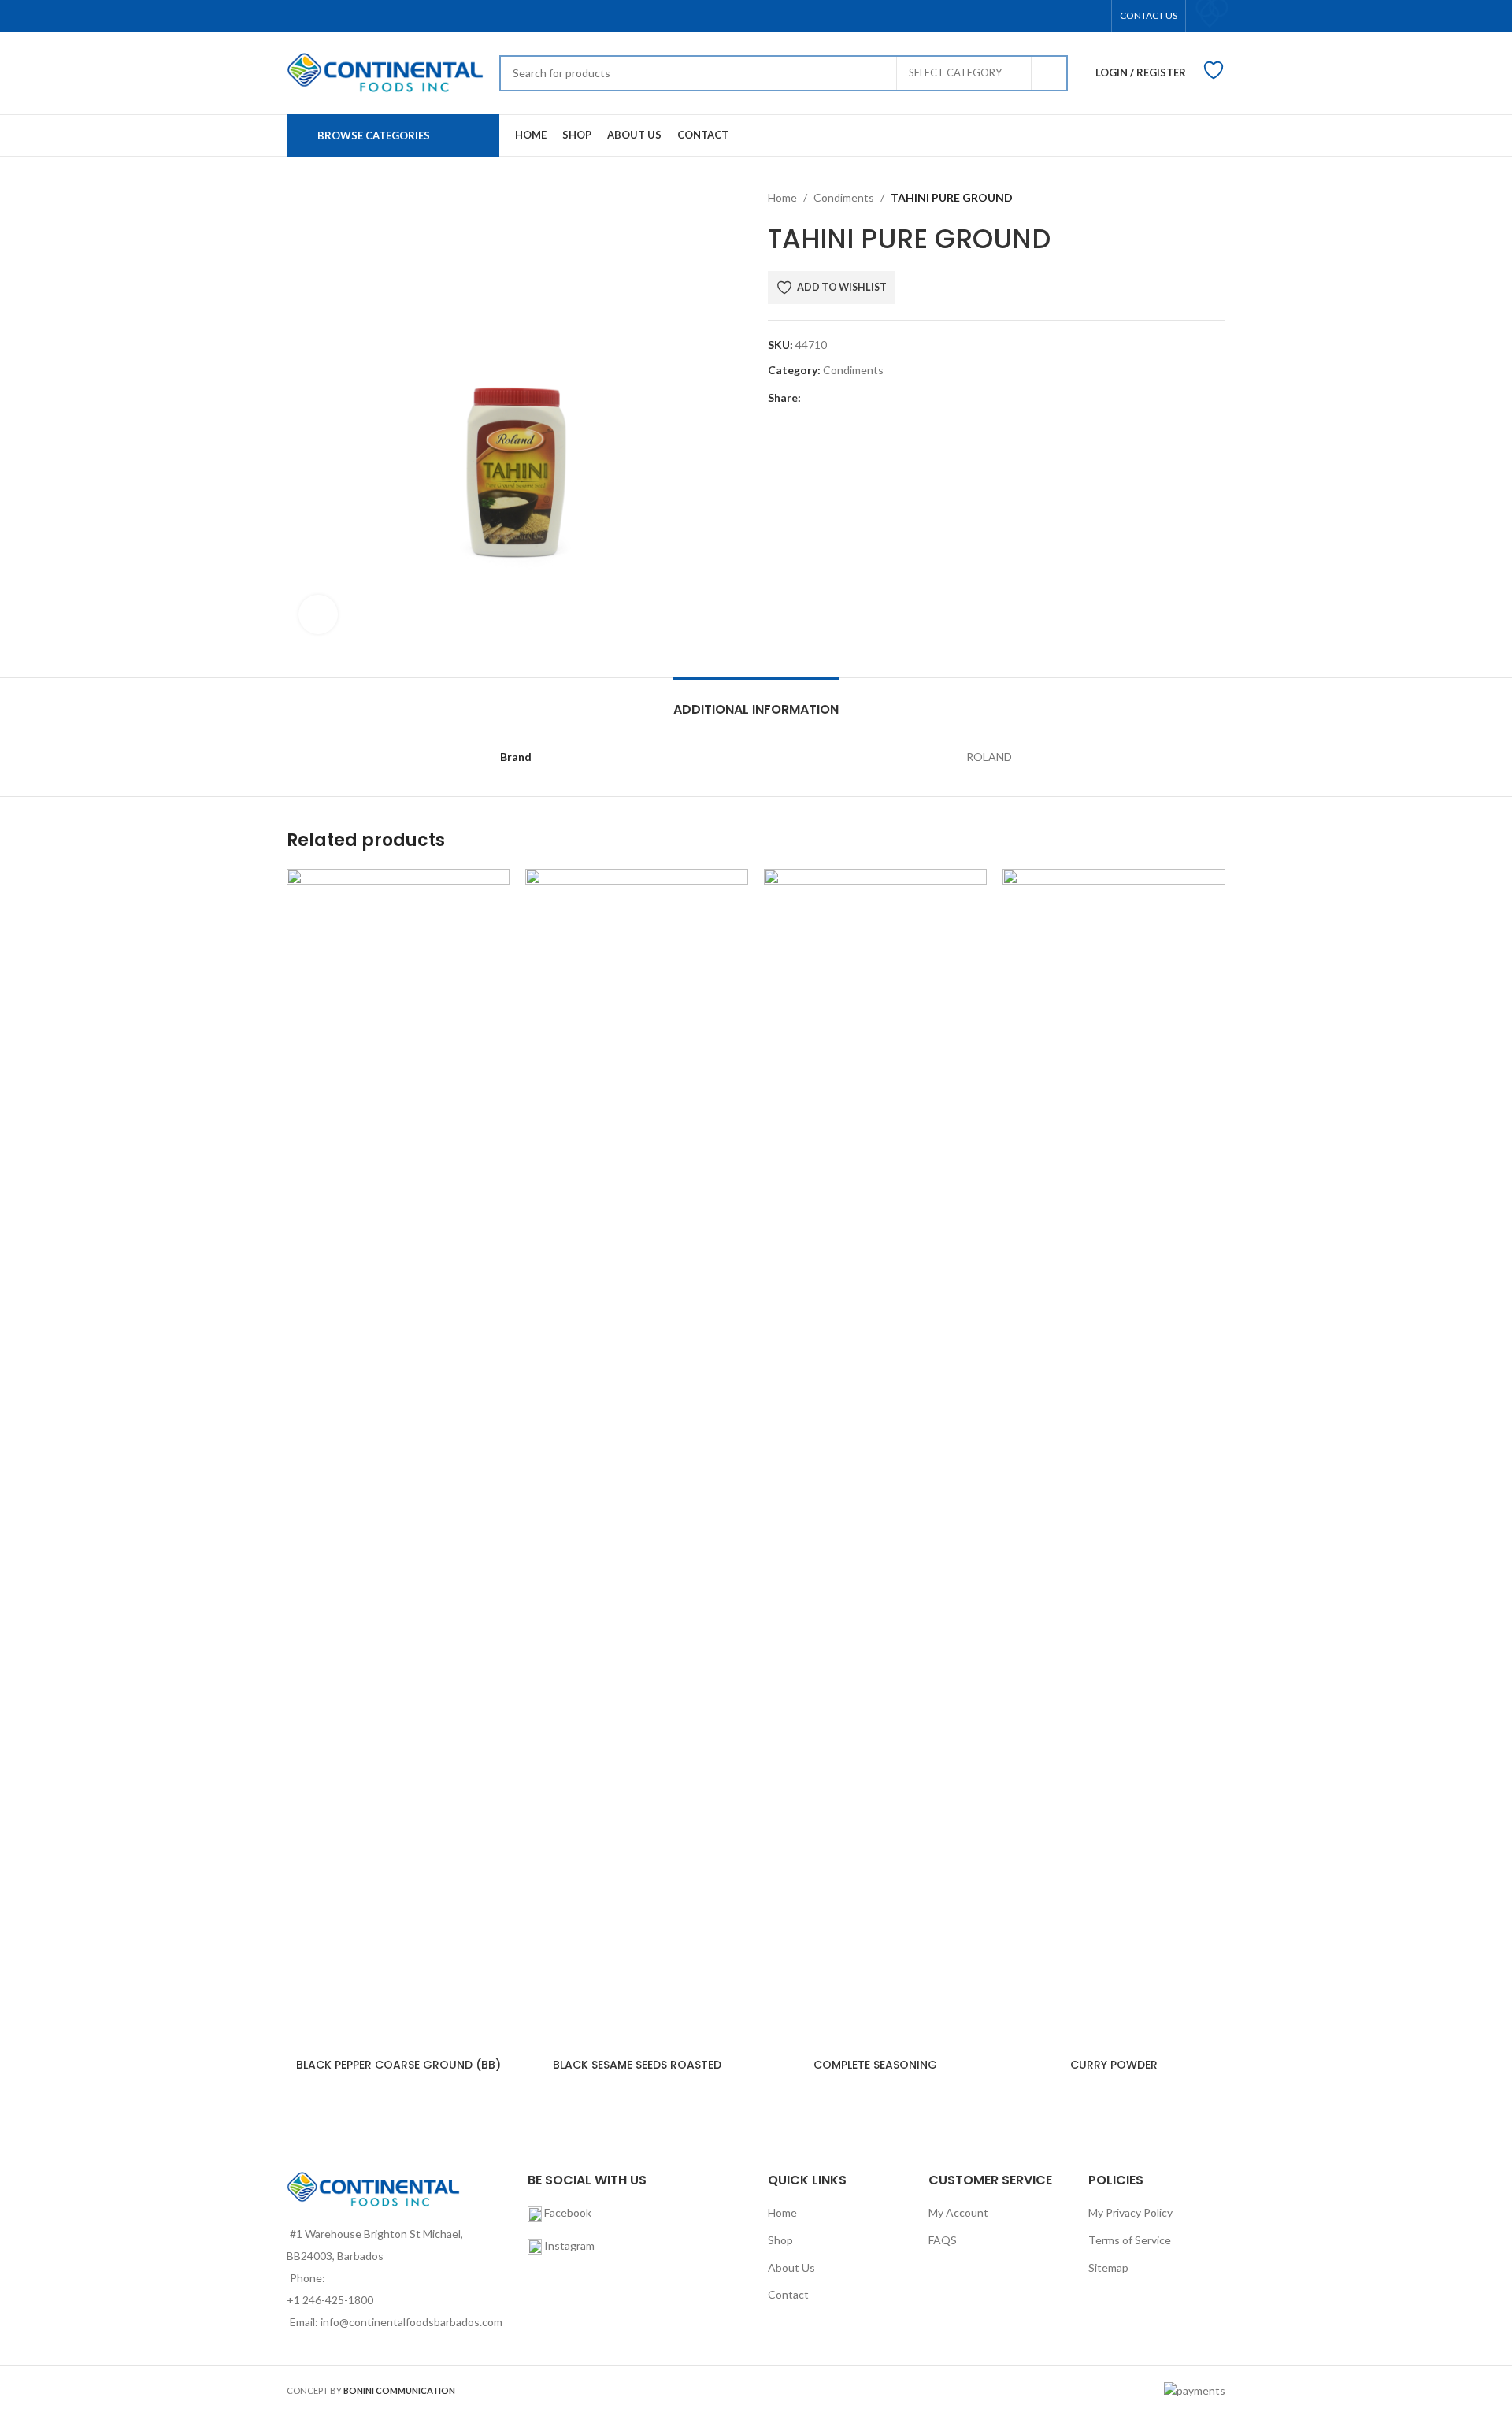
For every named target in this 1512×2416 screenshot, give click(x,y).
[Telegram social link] (919, 398)
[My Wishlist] (1210, 14)
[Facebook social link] (810, 398)
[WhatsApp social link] (901, 398)
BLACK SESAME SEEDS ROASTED (637, 2065)
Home (782, 197)
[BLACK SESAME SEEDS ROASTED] (637, 1460)
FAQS (943, 2240)
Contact (788, 2294)
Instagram (569, 2245)
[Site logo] (385, 71)
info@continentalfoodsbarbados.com (411, 2322)
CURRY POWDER (1114, 2065)
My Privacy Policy (1130, 2212)
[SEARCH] (1050, 73)
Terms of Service (1130, 2240)
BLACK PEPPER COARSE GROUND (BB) (398, 2065)
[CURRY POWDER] (1114, 1460)
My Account (958, 2212)
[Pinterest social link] (864, 398)
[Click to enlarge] (318, 614)
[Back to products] (1197, 198)
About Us (791, 2268)
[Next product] (1216, 198)
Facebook (567, 2212)
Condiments (844, 197)
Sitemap (1108, 2268)
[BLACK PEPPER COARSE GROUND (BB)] (398, 1460)
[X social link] (828, 398)
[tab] (756, 701)
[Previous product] (1178, 198)
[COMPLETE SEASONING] (875, 1460)
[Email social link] (846, 398)
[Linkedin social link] (882, 398)
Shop (780, 2240)
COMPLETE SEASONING (875, 2065)
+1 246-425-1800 (330, 2300)
